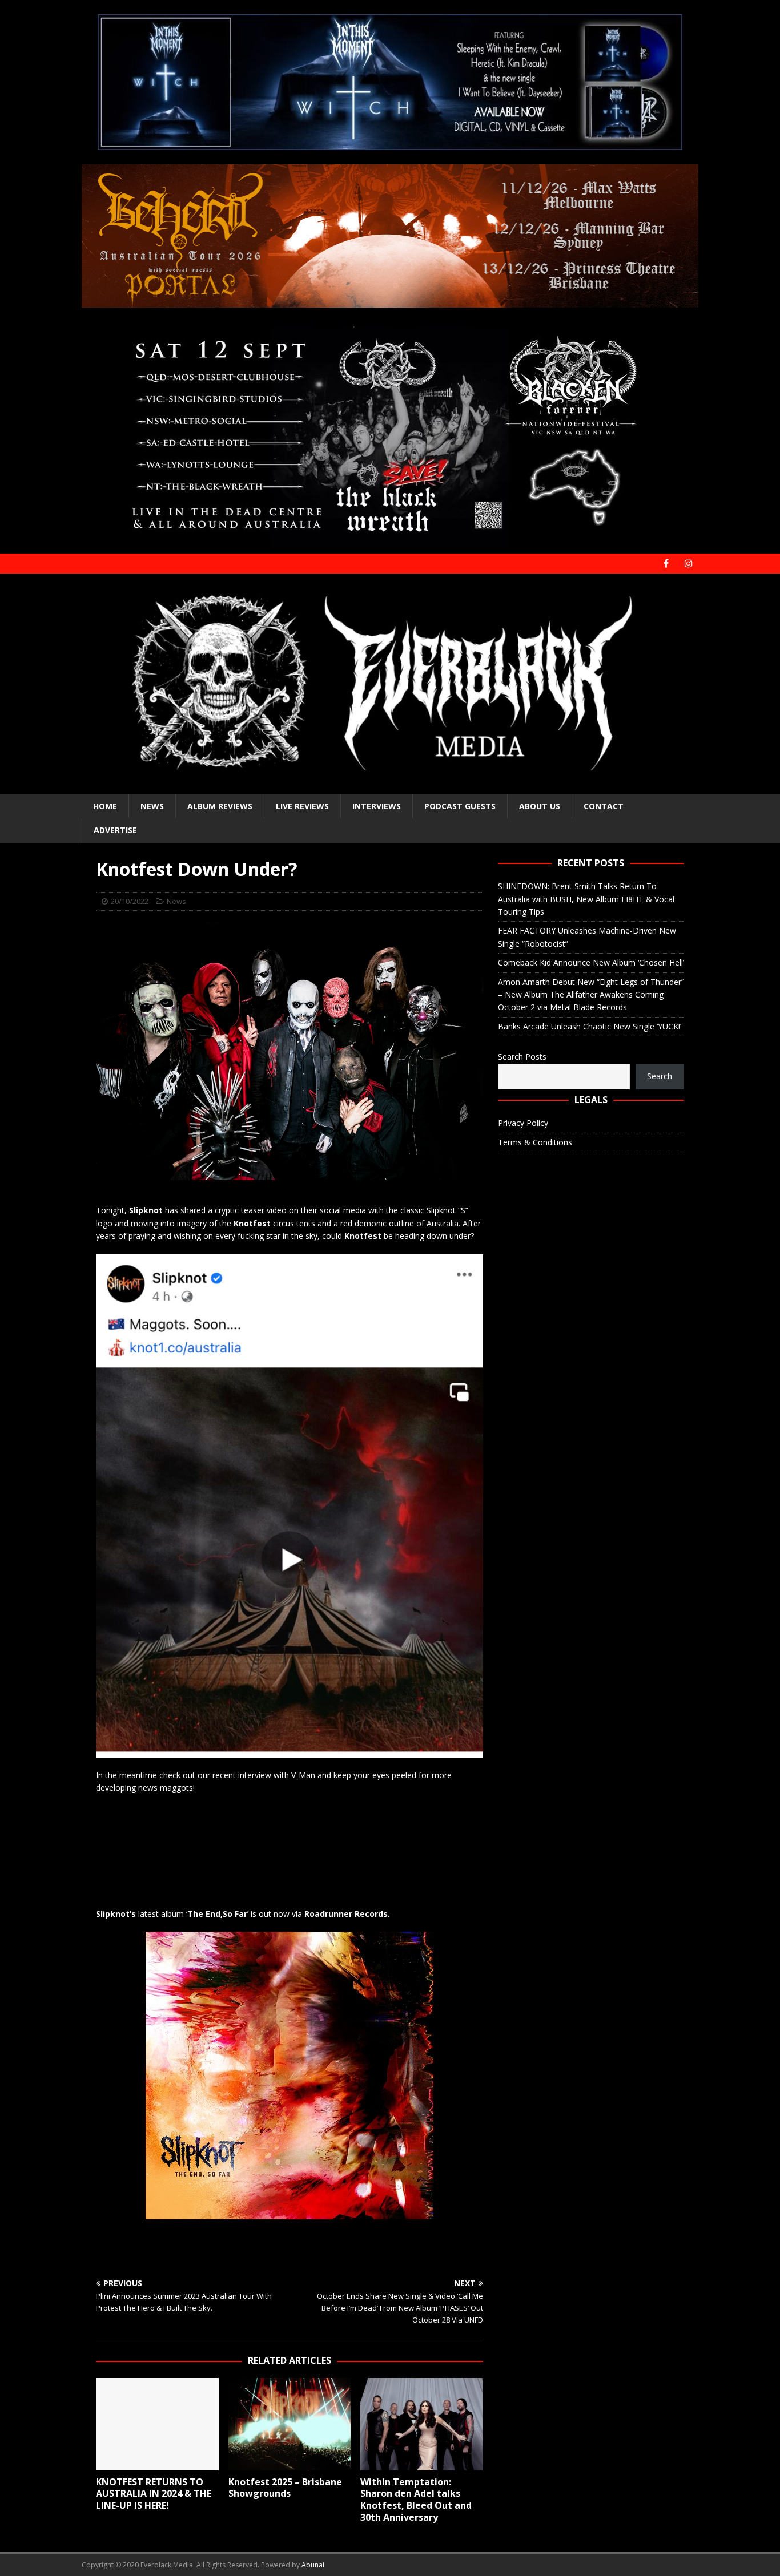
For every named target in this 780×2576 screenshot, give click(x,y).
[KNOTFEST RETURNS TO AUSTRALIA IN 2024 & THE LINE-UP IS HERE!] (157, 2424)
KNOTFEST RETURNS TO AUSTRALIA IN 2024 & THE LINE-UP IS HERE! (154, 2494)
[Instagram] (688, 564)
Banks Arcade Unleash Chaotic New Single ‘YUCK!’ (590, 1026)
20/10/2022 (130, 901)
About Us (540, 806)
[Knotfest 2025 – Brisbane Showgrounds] (290, 2424)
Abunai (313, 2565)
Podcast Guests (460, 806)
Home (105, 806)
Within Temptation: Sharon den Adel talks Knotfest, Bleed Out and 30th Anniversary (416, 2500)
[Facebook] (666, 564)
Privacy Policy (523, 1123)
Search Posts (522, 1057)
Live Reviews (302, 806)
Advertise (115, 830)
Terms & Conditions (535, 1142)
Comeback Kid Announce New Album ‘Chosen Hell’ (591, 962)
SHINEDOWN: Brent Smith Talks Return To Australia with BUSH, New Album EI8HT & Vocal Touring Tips (586, 899)
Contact (604, 806)
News (152, 806)
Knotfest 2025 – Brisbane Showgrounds (285, 2488)
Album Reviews (220, 806)
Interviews (377, 806)
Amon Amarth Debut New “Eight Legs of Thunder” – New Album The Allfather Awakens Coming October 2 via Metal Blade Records (591, 995)
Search (660, 1076)
